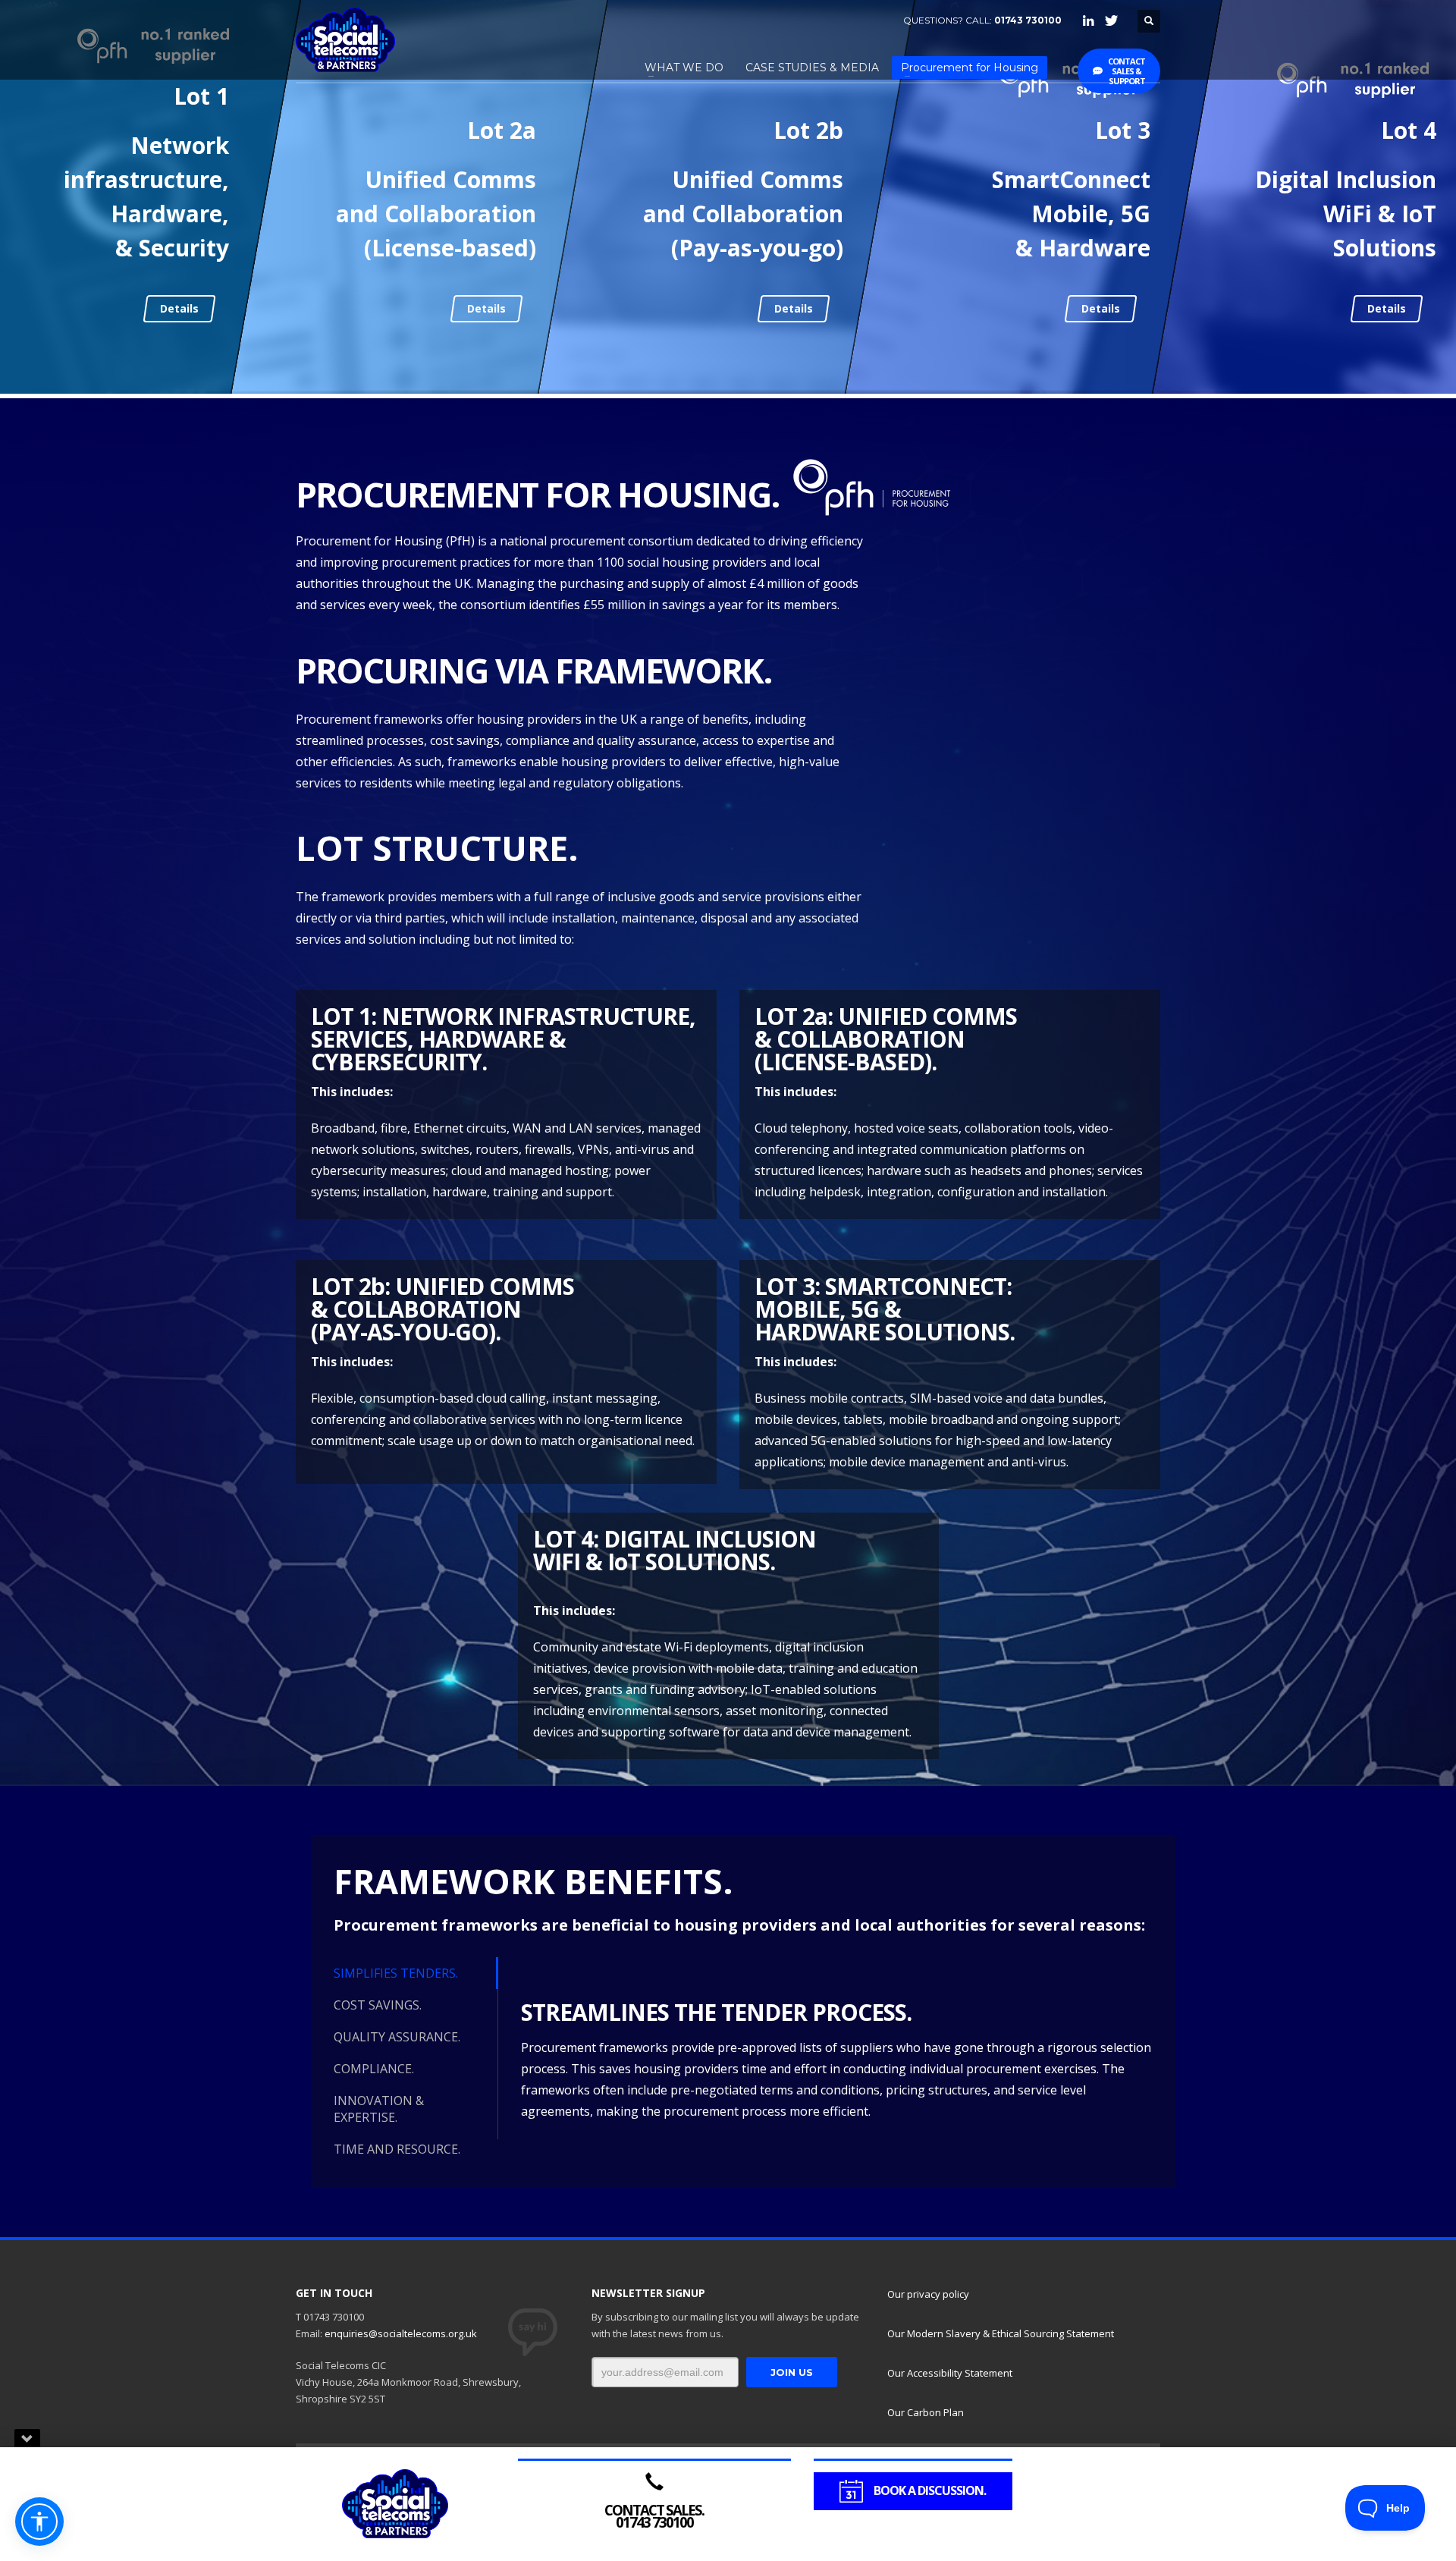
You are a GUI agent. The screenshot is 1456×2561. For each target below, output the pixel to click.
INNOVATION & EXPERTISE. (379, 2109)
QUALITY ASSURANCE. (397, 2037)
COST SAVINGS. (378, 2005)
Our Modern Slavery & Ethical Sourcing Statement (1001, 2333)
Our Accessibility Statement (950, 2373)
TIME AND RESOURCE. (397, 2149)
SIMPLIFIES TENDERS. (396, 1973)
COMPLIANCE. (374, 2069)
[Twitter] (1111, 20)
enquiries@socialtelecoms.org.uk (401, 2333)
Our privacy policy (928, 2294)
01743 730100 (1028, 20)
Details (179, 308)
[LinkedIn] (1088, 20)
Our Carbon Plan (926, 2412)
